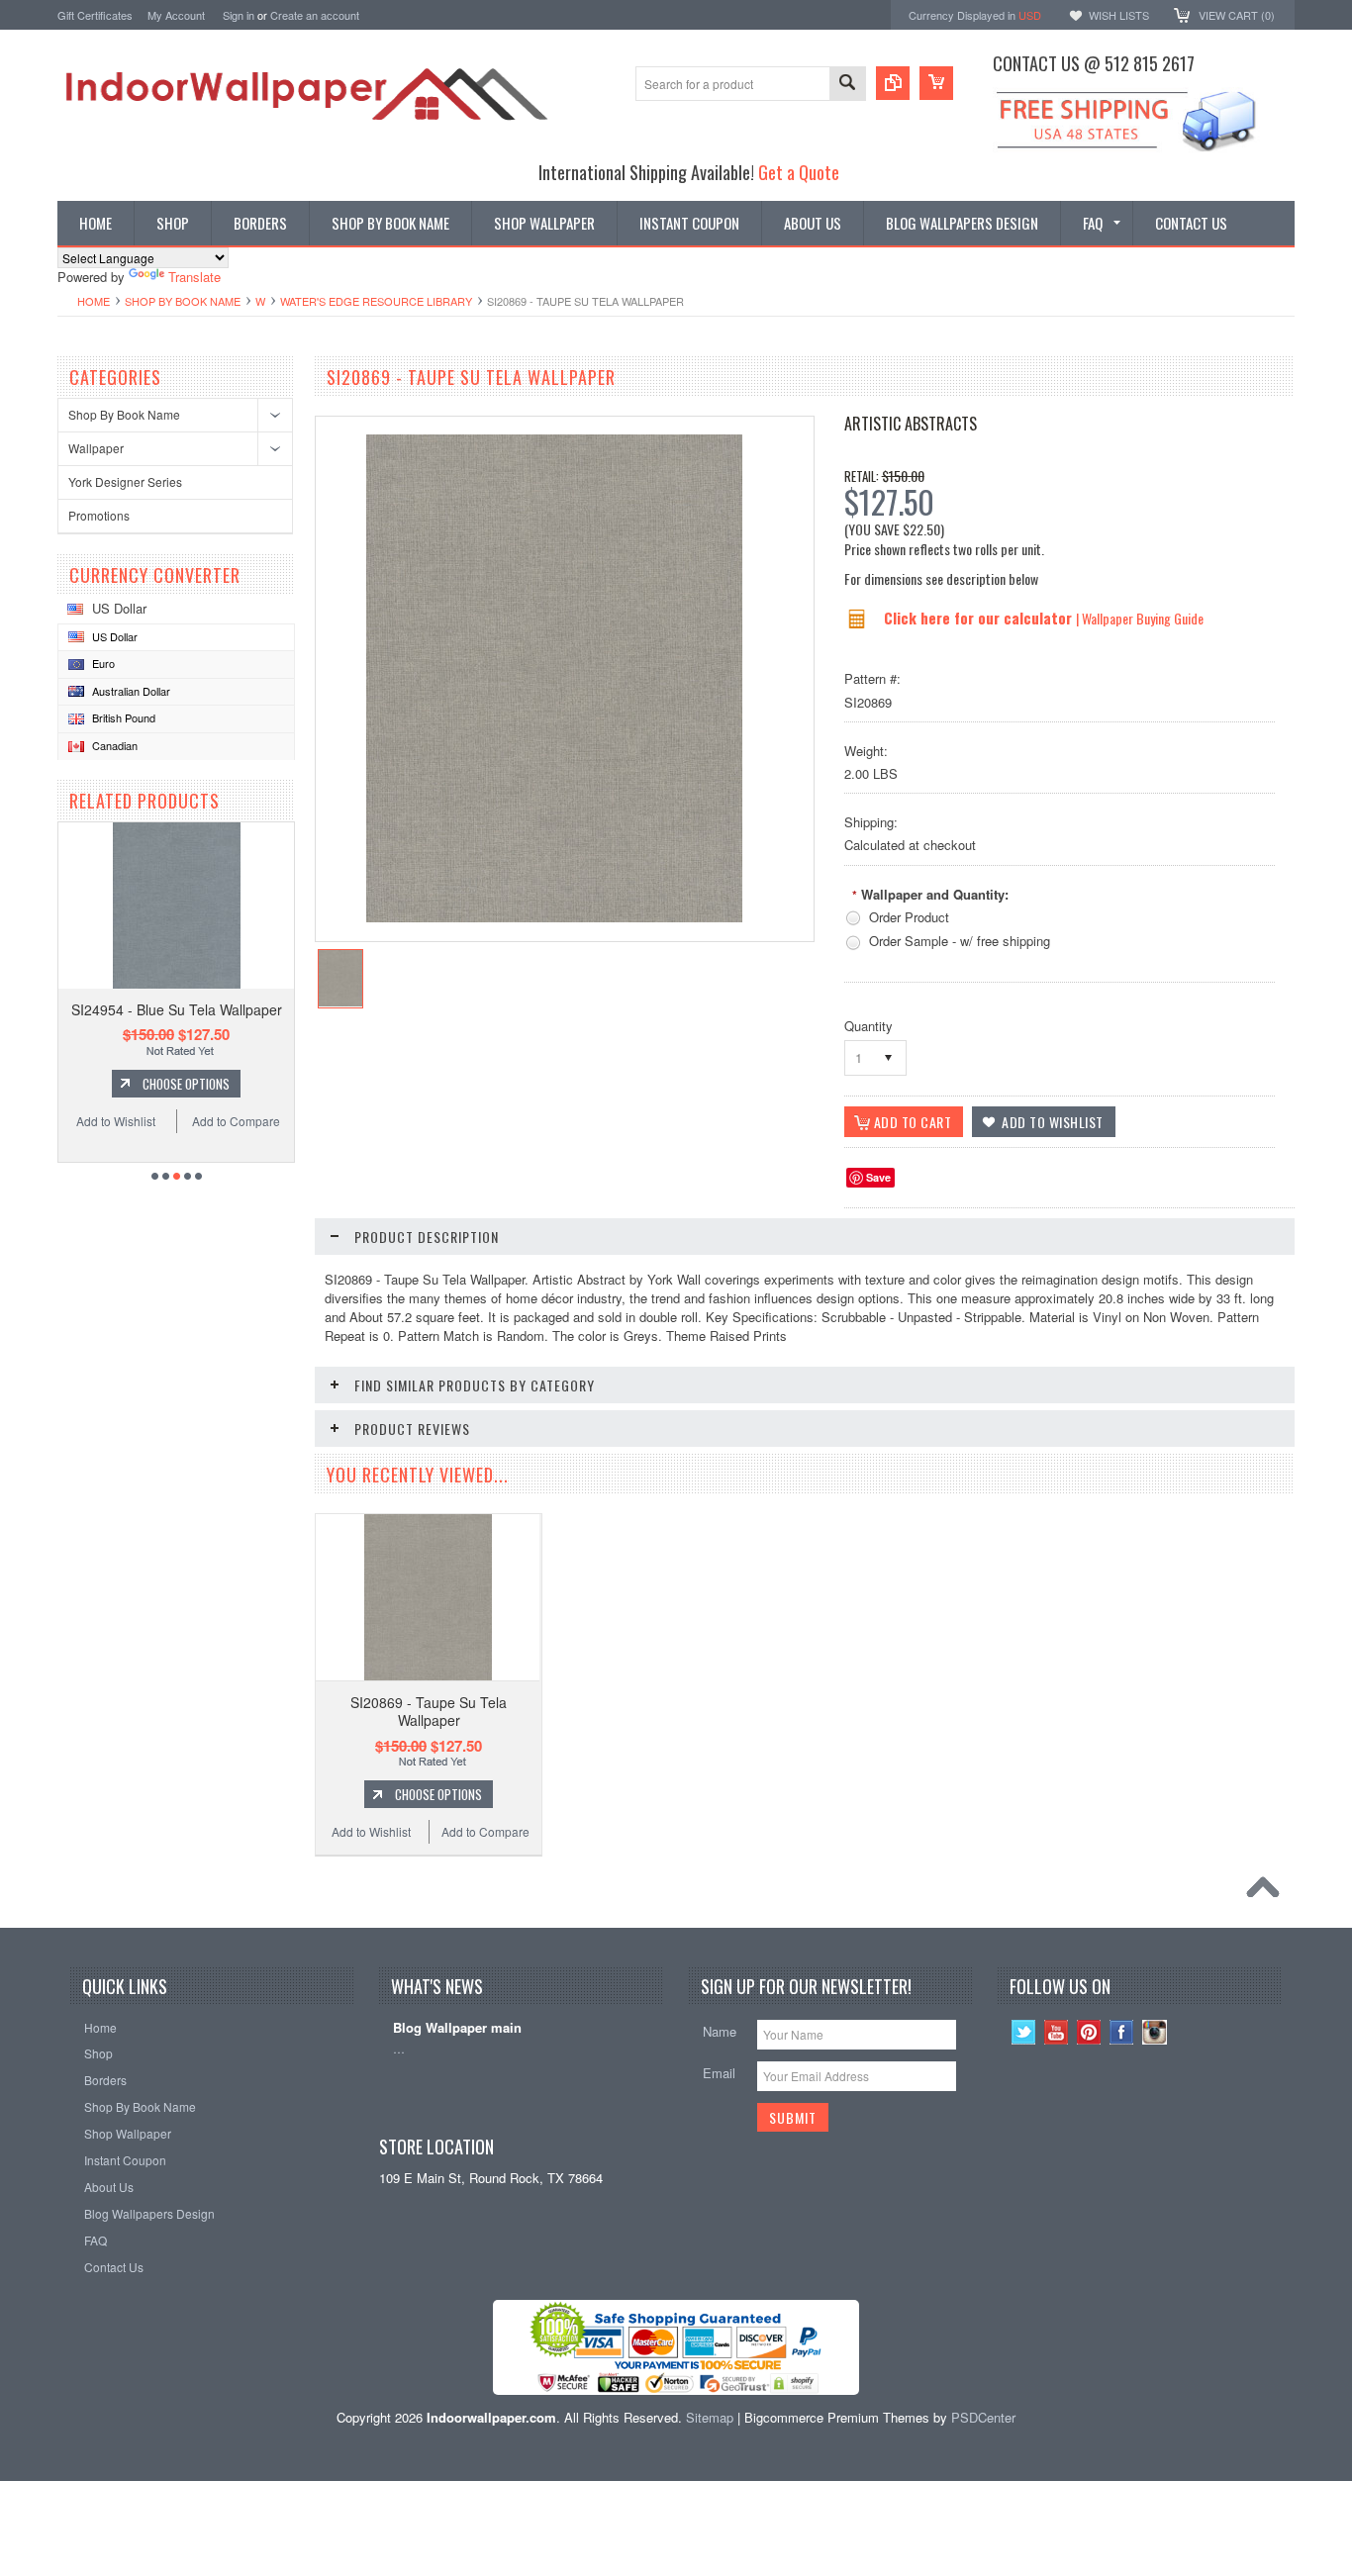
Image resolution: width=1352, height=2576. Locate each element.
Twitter (1024, 2032)
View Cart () (1237, 15)
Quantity (869, 1026)
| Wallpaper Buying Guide (1140, 618)
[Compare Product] (893, 83)
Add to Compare (236, 1121)
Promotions (99, 515)
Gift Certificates (95, 15)
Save (878, 1177)
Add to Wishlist (116, 1121)
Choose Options (186, 1084)
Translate (194, 277)
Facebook (1122, 2032)
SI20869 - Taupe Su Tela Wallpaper (429, 1711)
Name (720, 2031)
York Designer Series (125, 481)
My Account (176, 15)
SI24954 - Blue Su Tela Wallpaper (177, 1009)
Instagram (1155, 2032)
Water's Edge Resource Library (376, 301)
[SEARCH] (847, 85)
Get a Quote (799, 172)
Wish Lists (1119, 15)
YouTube (1057, 2032)
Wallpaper (96, 448)
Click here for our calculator (980, 618)
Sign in (239, 15)
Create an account (315, 15)
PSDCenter (983, 2417)
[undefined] (554, 917)
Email (719, 2073)
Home (94, 301)
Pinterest (1089, 2032)
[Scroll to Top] (1268, 1892)
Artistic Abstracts (911, 424)
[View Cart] (936, 83)
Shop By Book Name (183, 301)
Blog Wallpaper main (457, 2028)
